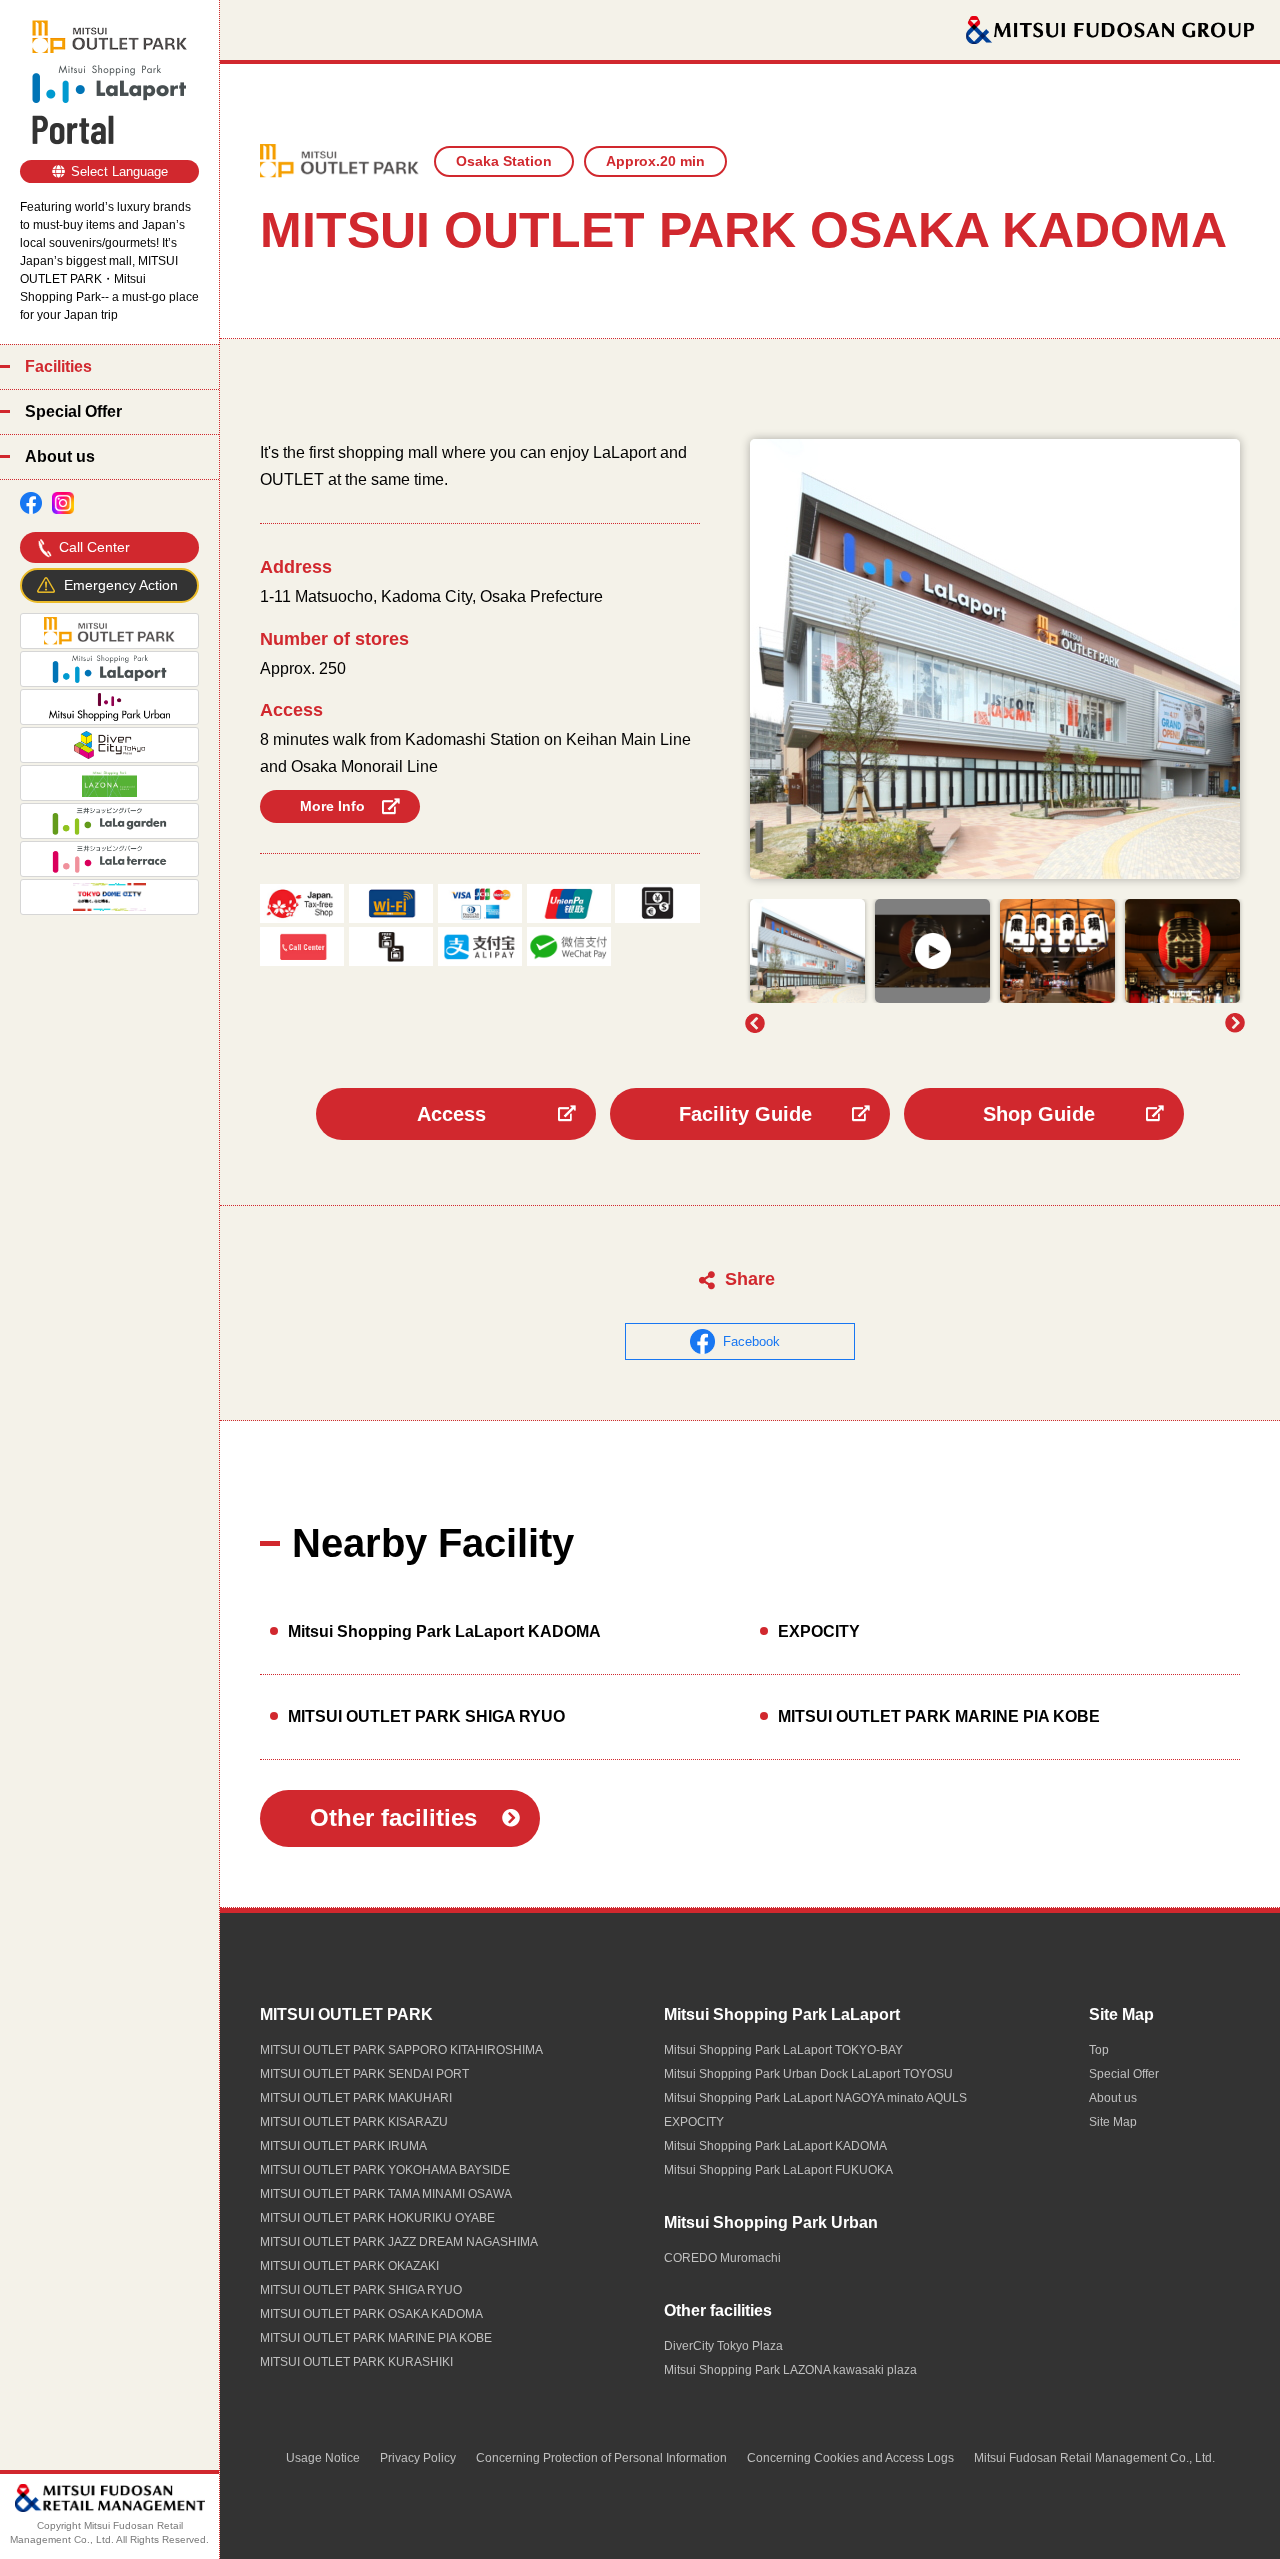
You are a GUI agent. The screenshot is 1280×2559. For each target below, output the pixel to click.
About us (60, 456)
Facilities (58, 366)
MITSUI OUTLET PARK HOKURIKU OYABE (377, 2218)
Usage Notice (323, 2458)
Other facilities (393, 1817)
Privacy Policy (418, 2458)
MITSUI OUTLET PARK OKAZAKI (349, 2266)
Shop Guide (1039, 1114)
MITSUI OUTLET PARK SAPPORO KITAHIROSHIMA (401, 2050)
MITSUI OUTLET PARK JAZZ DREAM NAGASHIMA (399, 2242)
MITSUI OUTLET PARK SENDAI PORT (364, 2074)
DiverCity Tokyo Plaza (723, 2346)
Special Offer (73, 411)
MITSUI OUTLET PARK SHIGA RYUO (426, 1716)
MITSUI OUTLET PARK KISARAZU (354, 2122)
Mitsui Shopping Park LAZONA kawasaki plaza (790, 2370)
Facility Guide (745, 1114)
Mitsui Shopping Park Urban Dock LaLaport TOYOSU (808, 2074)
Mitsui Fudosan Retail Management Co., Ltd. (1094, 2458)
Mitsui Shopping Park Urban (771, 2222)
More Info (332, 806)
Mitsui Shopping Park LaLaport (782, 2014)
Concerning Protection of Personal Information (601, 2458)
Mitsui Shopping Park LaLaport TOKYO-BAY (783, 2050)
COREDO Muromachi (722, 2258)
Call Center (94, 547)
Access (451, 1114)
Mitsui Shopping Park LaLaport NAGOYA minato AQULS (815, 2098)
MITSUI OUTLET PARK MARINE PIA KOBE (939, 1716)
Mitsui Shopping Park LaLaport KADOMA (444, 1631)
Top (1099, 2050)
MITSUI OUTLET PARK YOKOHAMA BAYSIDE (385, 2170)
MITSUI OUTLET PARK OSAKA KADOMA (371, 2314)
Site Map (1121, 2014)
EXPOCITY (819, 1631)
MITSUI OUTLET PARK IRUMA (343, 2146)
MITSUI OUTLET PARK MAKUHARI (356, 2098)
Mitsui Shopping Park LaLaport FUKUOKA (778, 2170)
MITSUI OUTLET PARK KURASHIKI (356, 2362)
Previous (755, 1023)
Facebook (751, 1341)
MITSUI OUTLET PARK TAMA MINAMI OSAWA (386, 2194)
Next (1235, 1023)
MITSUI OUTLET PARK (346, 2014)
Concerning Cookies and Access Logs (850, 2458)
